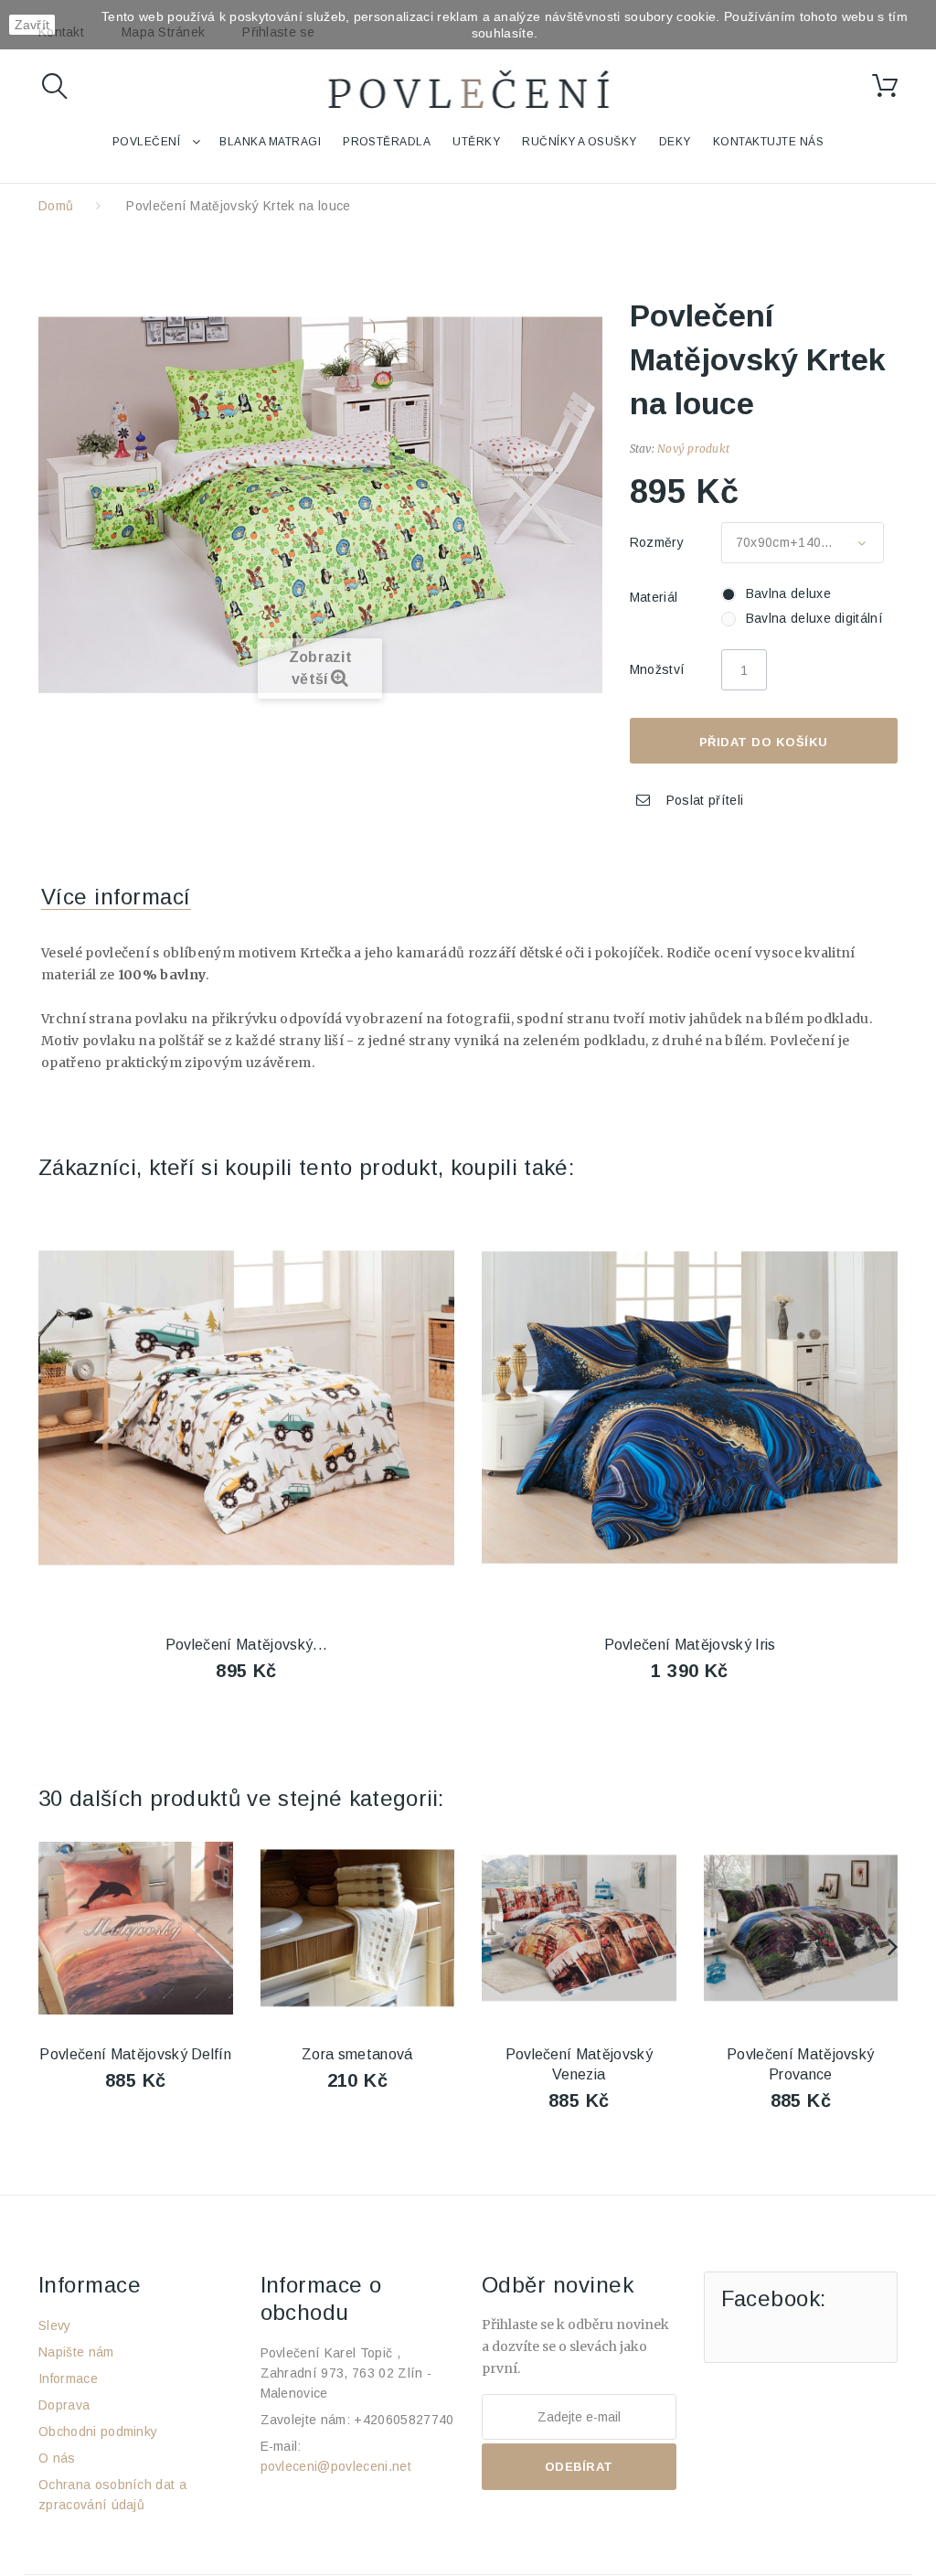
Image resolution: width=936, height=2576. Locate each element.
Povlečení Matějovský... (246, 1645)
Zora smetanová (357, 2054)
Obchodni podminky (98, 2432)
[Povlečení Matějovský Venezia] (579, 1928)
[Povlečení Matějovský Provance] (801, 1928)
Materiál (656, 597)
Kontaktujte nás (768, 142)
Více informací (116, 897)
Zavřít (32, 25)
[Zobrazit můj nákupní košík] (885, 86)
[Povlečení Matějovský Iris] (690, 1408)
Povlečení (146, 142)
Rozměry (659, 542)
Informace (68, 2378)
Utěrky (476, 142)
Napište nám (76, 2352)
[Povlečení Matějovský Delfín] (136, 1928)
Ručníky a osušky (580, 142)
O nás (57, 2458)
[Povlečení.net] (468, 93)
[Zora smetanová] (358, 1928)
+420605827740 (404, 2420)
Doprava (64, 2405)
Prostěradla (387, 142)
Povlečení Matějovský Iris (690, 1645)
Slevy (55, 2325)
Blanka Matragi (270, 142)
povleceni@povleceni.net (336, 2466)
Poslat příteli (705, 800)
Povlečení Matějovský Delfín (135, 2054)
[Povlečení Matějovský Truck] (246, 1408)
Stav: (642, 449)
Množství (658, 669)
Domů (56, 206)
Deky (675, 142)
